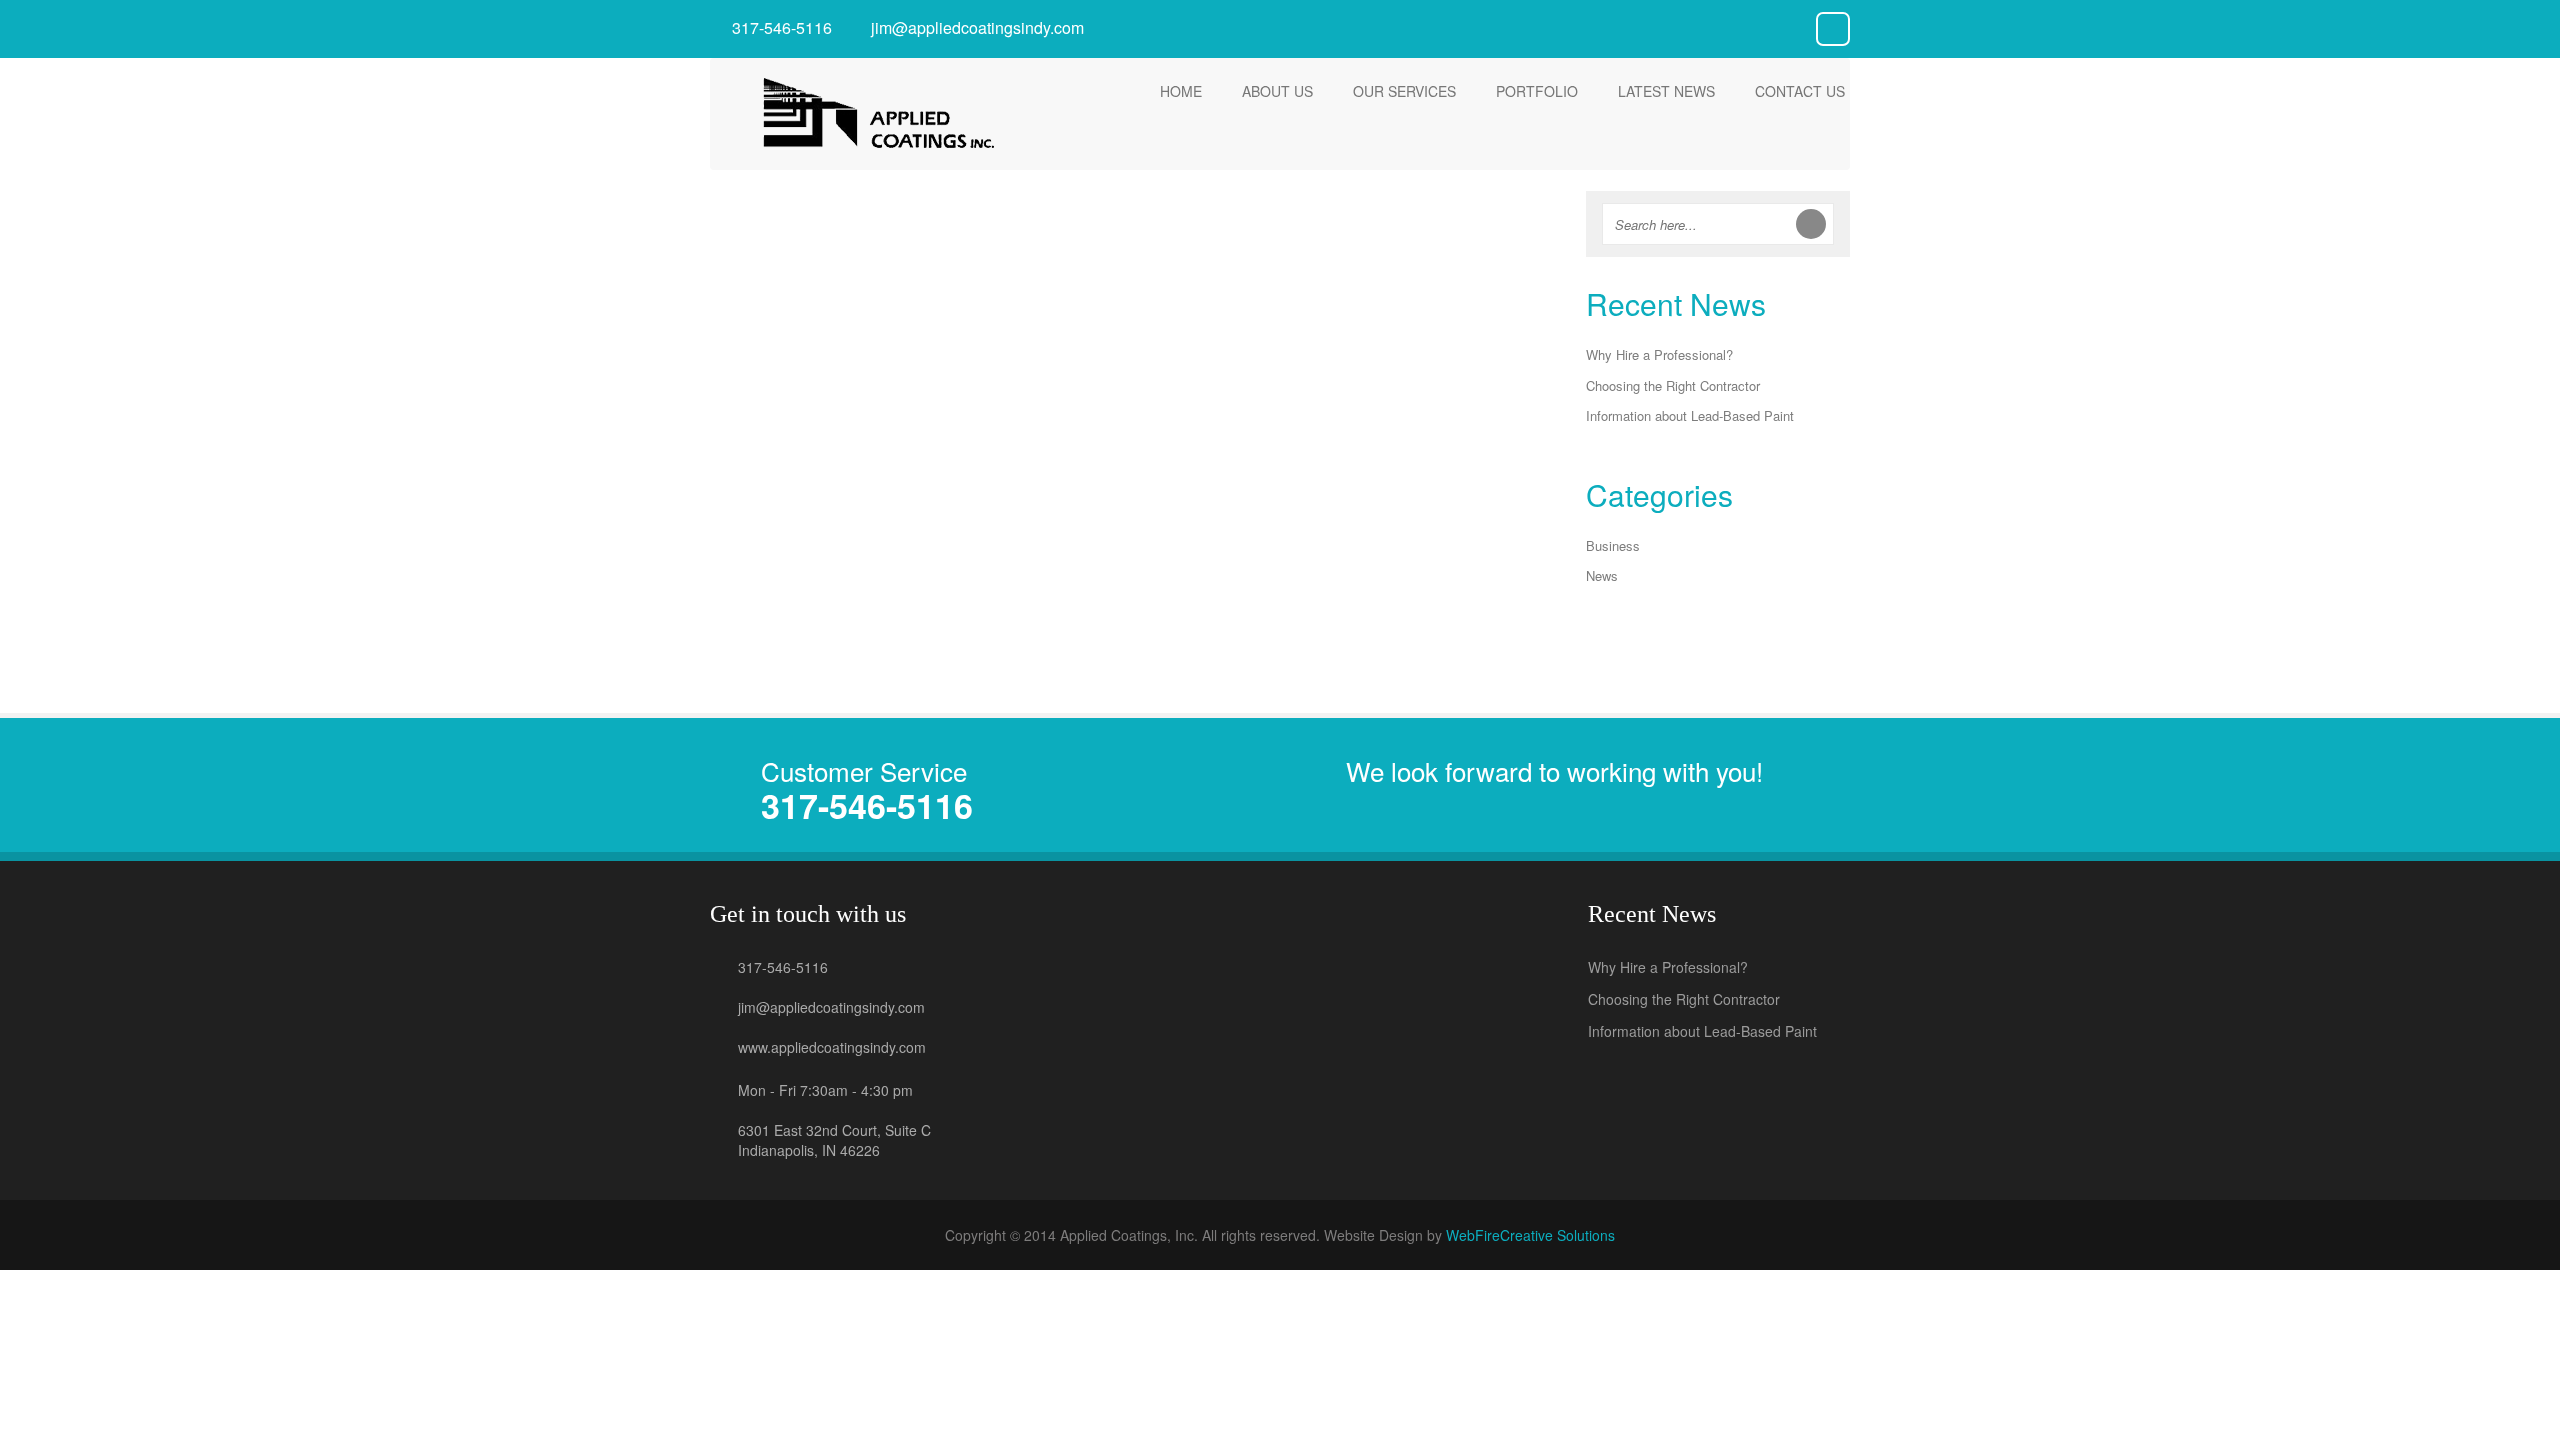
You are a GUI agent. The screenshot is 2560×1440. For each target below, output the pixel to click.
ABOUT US (1277, 91)
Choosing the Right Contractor (1133, 285)
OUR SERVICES (1404, 91)
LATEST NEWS (1666, 91)
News (1602, 575)
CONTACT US (1800, 91)
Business (1613, 545)
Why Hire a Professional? (844, 285)
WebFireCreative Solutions (1530, 1235)
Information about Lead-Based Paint (1422, 285)
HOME (1181, 91)
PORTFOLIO (1537, 91)
